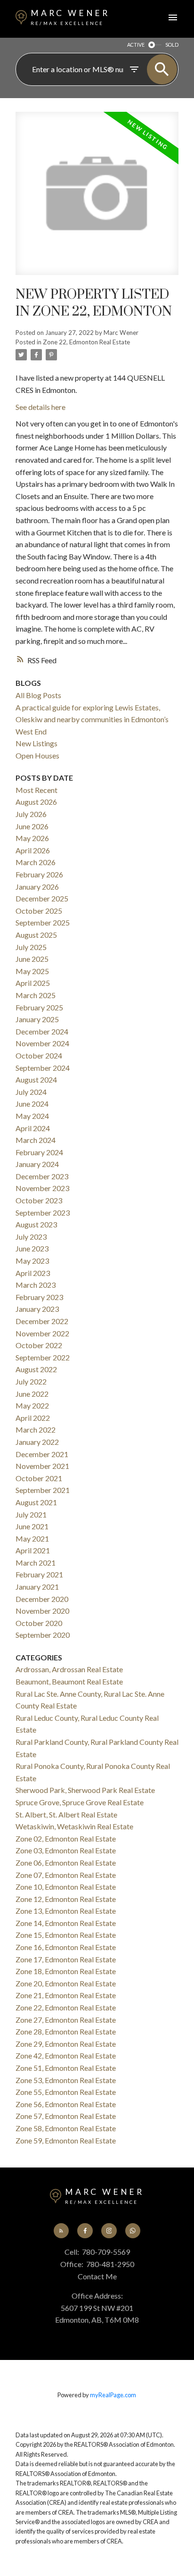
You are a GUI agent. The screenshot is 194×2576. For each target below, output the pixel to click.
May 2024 (32, 1116)
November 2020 (42, 1611)
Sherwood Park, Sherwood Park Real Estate (85, 1790)
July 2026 (31, 814)
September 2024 (43, 1068)
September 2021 (43, 1490)
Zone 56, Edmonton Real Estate (66, 2104)
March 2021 (36, 1563)
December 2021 (42, 1454)
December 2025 (42, 898)
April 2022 (33, 1418)
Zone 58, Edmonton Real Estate (66, 2128)
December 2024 (42, 1031)
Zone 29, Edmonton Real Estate (66, 2044)
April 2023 (33, 1273)
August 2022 (36, 1369)
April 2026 (33, 850)
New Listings (36, 743)
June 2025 (32, 959)
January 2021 (37, 1587)
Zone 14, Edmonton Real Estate (66, 1923)
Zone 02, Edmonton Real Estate (66, 1838)
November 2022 (42, 1333)
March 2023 (36, 1285)
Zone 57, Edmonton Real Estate (66, 2116)
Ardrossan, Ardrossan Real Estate (69, 1669)
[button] (61, 2231)
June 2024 (32, 1104)
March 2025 (36, 995)
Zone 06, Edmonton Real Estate (66, 1863)
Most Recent (36, 790)
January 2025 (37, 1019)
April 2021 (33, 1550)
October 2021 (39, 1478)
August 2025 (36, 935)
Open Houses (37, 755)
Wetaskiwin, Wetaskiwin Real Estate (74, 1826)
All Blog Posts (38, 695)
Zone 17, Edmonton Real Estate (66, 1959)
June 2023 (32, 1248)
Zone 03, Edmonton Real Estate (66, 1850)
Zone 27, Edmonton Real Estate (66, 2020)
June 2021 (32, 1526)
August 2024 (36, 1080)
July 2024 (31, 1092)
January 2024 (37, 1164)
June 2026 (32, 826)
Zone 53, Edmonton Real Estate (66, 2080)
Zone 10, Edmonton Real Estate (66, 1887)
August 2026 (36, 802)
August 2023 (36, 1224)
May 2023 (32, 1261)
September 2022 (43, 1357)
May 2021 (32, 1538)
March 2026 (36, 862)
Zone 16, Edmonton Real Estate (66, 1947)
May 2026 (32, 838)
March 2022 (36, 1430)
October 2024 (39, 1055)
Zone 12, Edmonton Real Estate (66, 1899)
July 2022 (31, 1381)
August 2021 (36, 1502)
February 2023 (39, 1297)
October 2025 (39, 911)
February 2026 (39, 874)
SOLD (172, 45)
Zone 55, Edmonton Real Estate (66, 2092)
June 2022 (32, 1394)
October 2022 (39, 1345)
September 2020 (43, 1635)
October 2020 (39, 1623)
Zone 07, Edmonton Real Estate (66, 1875)
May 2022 (32, 1405)
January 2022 (37, 1442)
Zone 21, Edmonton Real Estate (66, 1995)
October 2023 (39, 1200)
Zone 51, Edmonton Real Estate (66, 2068)
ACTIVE (136, 45)
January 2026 (37, 887)
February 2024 (39, 1152)
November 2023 (42, 1188)
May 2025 (32, 971)
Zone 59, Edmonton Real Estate (66, 2140)
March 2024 (36, 1140)
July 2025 (31, 947)
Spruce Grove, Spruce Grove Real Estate (80, 1802)
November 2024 (42, 1043)
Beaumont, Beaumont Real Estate (69, 1681)
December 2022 (42, 1321)
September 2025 (43, 922)
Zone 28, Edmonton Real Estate (66, 2031)
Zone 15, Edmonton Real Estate (66, 1935)
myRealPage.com (113, 2395)
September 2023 (43, 1213)
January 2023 (37, 1309)
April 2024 (33, 1128)
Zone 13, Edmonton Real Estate (66, 1911)
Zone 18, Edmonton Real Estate (66, 1971)
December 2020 (42, 1599)
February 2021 (39, 1574)
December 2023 (42, 1176)
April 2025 (33, 983)
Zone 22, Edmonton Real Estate (86, 342)
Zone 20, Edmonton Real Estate (66, 1983)
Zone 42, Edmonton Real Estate (66, 2055)
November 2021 (42, 1466)
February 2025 (39, 1007)
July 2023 (31, 1237)
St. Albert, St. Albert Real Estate (66, 1814)
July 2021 (31, 1514)
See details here (40, 407)
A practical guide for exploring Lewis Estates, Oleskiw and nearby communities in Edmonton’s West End (92, 719)
